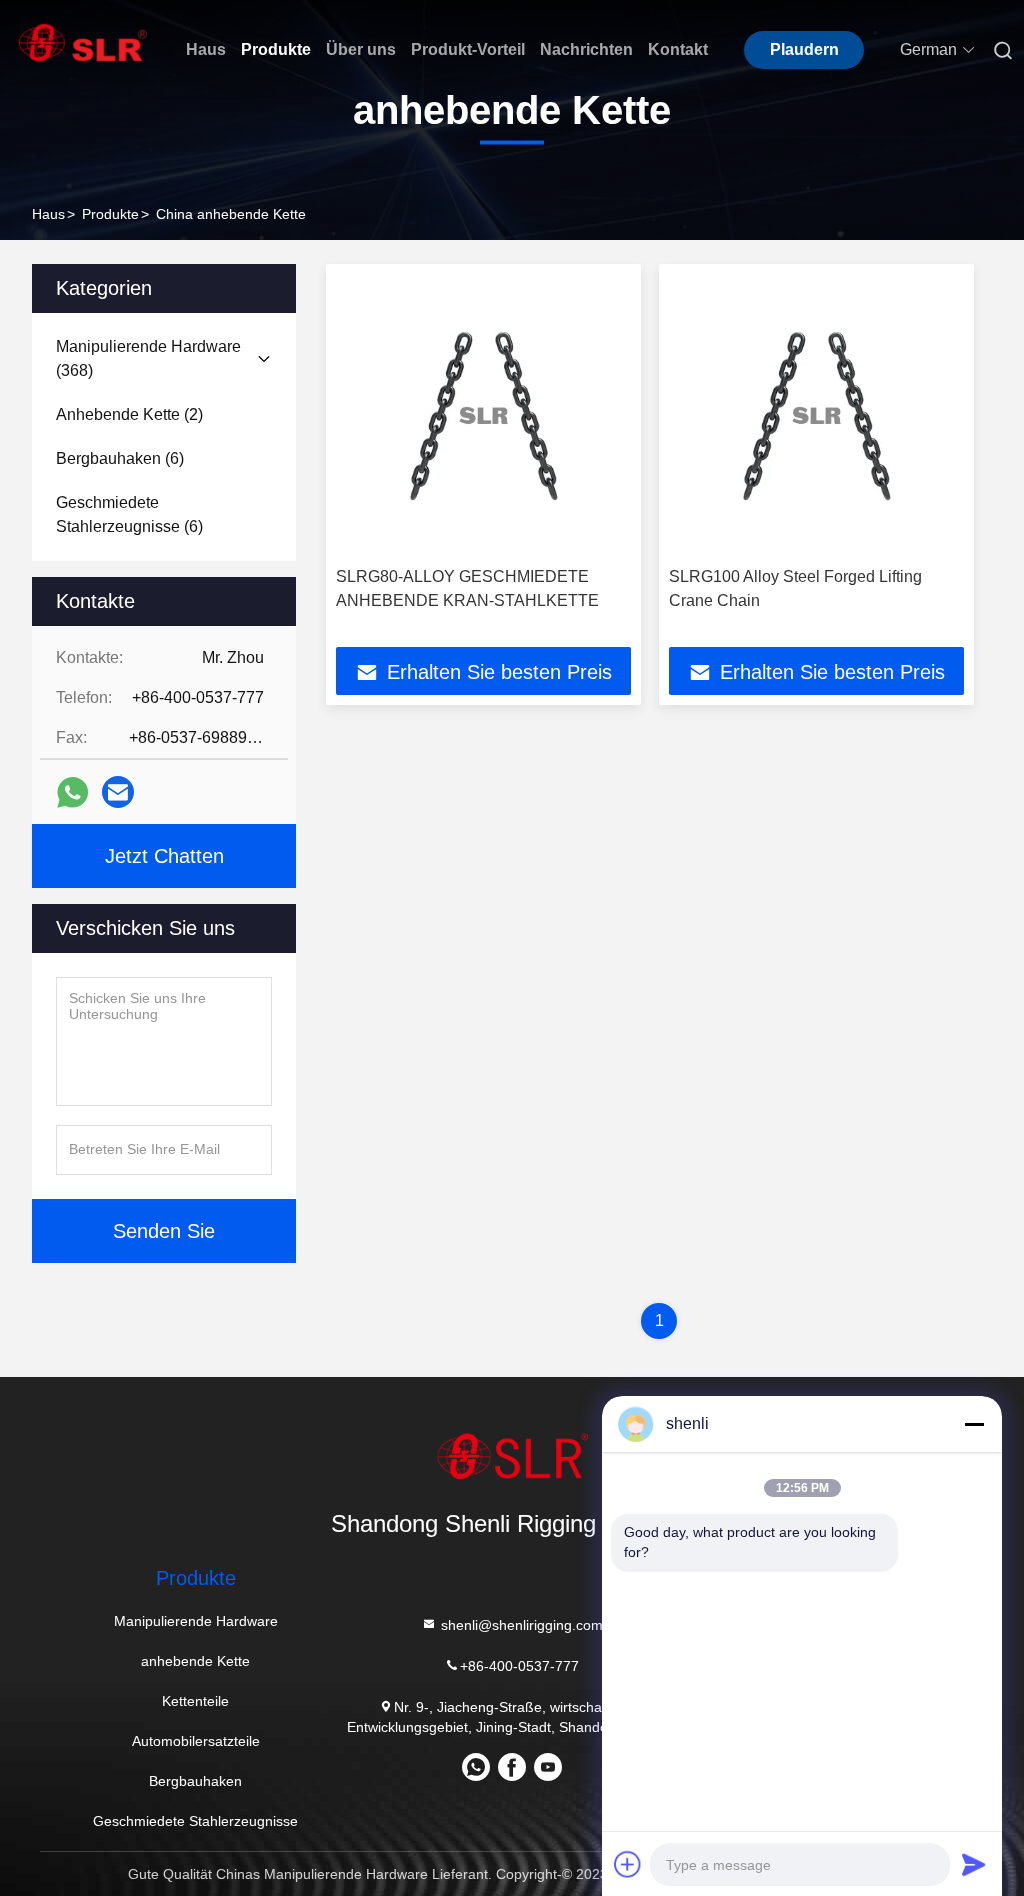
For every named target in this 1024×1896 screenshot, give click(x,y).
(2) (129, 414)
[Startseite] (83, 42)
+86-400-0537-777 (519, 1666)
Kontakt (678, 49)
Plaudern (804, 49)
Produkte (276, 49)
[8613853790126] (476, 1774)
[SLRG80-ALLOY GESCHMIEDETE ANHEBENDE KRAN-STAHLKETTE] (483, 415)
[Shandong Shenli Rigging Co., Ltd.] (512, 1456)
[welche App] (72, 792)
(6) (120, 458)
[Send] (974, 1864)
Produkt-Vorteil (468, 49)
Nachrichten (586, 49)
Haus (206, 49)
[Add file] (628, 1864)
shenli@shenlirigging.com (520, 1625)
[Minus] (974, 1424)
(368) (148, 358)
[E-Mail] (118, 792)
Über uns (361, 49)
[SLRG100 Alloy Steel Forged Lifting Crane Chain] (816, 415)
